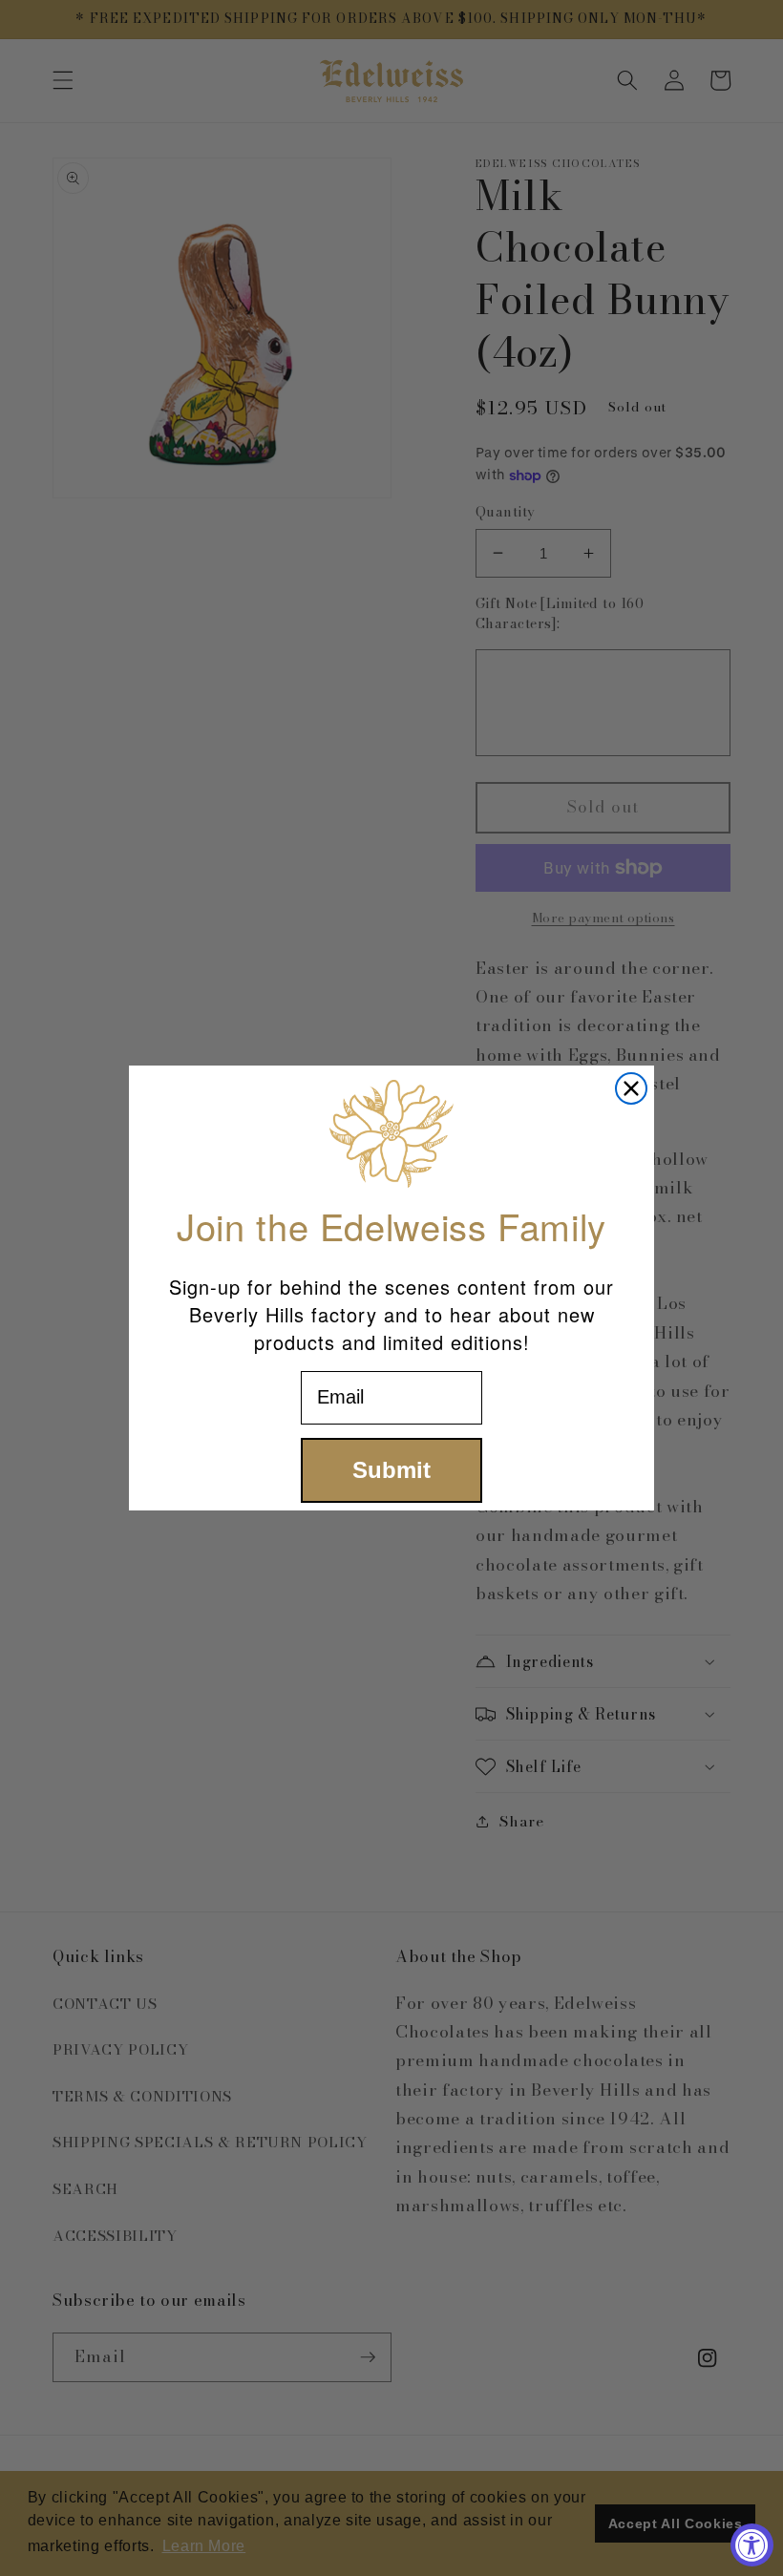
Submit (391, 1470)
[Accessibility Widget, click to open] (752, 2545)
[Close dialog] (631, 1088)
